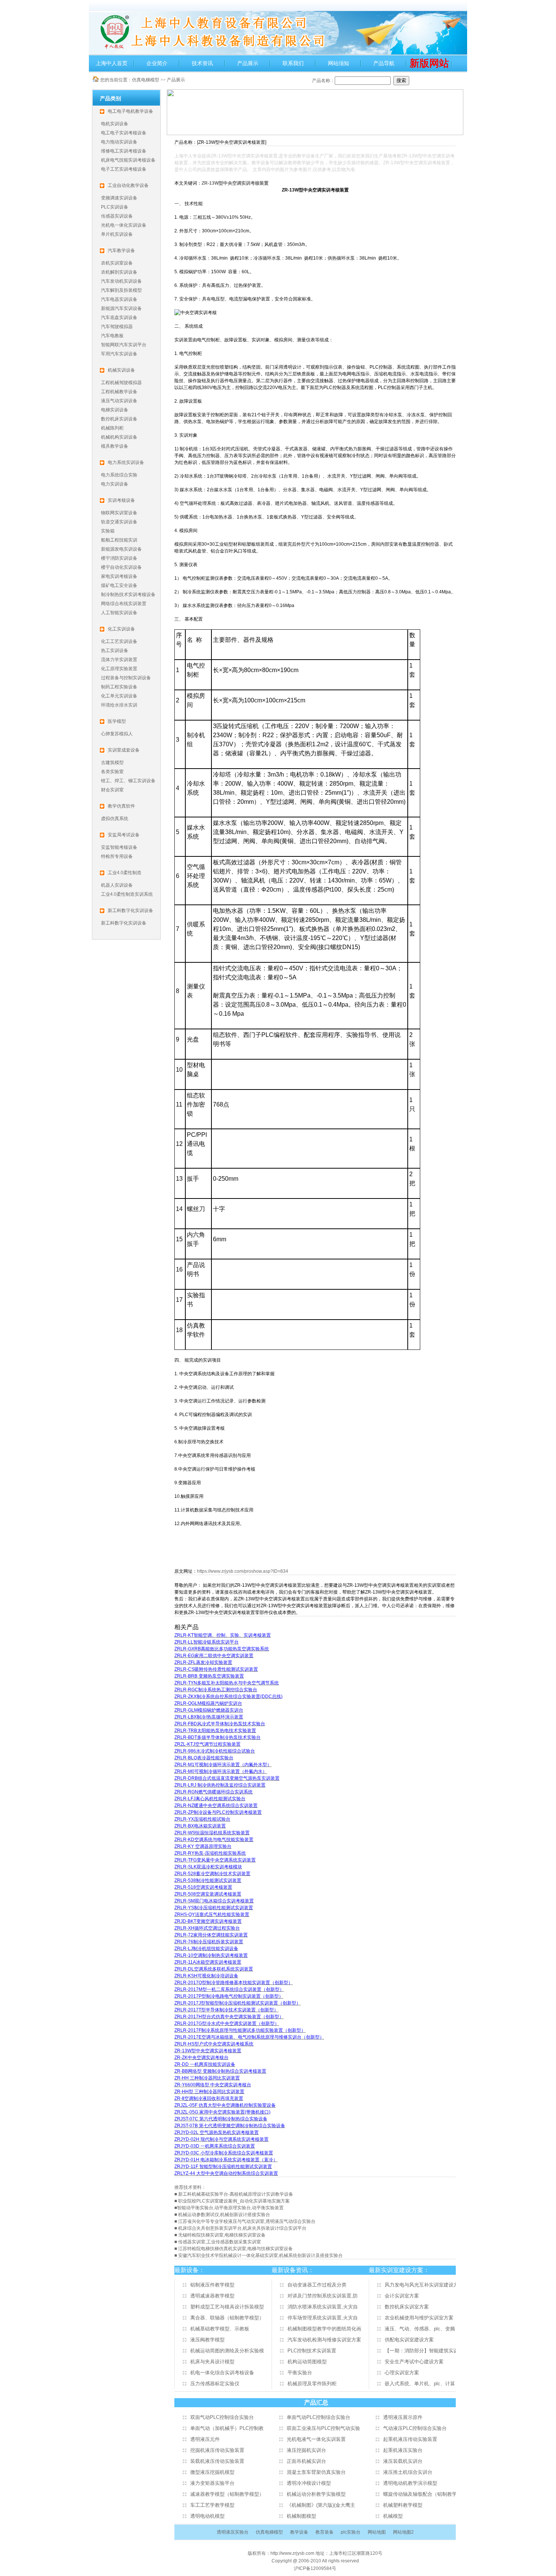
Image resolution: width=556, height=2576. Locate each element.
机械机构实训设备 (119, 437)
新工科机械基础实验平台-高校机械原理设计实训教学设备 (236, 2194)
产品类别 (110, 98)
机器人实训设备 (117, 885)
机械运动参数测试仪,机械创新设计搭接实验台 (224, 2215)
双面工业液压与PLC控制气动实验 (323, 2428)
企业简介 (157, 63)
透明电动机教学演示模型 (410, 2483)
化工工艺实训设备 (119, 641)
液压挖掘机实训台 (306, 2450)
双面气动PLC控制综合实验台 (222, 2417)
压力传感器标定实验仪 (215, 2384)
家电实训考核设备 (119, 576)
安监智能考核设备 (119, 847)
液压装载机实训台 (403, 2461)
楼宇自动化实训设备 (121, 567)
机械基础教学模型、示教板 (220, 2329)
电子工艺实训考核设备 (124, 169)
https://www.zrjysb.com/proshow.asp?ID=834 (243, 1571)
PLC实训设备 (115, 207)
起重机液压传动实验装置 (410, 2439)
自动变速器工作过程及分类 (317, 2285)
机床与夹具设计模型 (212, 2362)
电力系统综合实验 (119, 475)
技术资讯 (202, 63)
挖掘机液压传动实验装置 (217, 2450)
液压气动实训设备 (119, 401)
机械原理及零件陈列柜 (312, 2384)
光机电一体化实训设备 (124, 225)
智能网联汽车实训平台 (124, 345)
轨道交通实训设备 (119, 522)
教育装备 (325, 2532)
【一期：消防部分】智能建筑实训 (422, 2351)
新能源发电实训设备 (121, 549)
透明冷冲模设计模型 (309, 2483)
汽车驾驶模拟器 (117, 327)
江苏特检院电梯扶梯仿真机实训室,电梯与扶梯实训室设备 (235, 2249)
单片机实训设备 (117, 234)
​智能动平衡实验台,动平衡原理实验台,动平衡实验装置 (230, 2208)
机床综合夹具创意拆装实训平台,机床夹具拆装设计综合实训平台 (242, 2228)
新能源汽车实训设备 (121, 308)
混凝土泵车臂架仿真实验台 (316, 2472)
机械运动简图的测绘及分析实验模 (227, 2351)
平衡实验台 (300, 2373)
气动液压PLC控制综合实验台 (415, 2428)
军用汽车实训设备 (119, 354)
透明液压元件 (205, 2439)
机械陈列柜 (112, 428)
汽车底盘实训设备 (119, 318)
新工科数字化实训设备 (124, 923)
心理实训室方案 (402, 2373)
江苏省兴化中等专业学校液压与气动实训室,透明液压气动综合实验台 (247, 2221)
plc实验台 (351, 2532)
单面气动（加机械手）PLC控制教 (227, 2428)
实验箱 (108, 531)
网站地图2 (403, 2532)
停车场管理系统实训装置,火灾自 (323, 2318)
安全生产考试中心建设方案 (414, 2362)
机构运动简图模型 (307, 2362)
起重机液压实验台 (403, 2450)
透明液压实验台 (233, 2532)
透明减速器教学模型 (212, 2296)
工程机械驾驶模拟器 (121, 383)
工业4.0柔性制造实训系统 (127, 894)
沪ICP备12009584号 (315, 2568)
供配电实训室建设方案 (409, 2340)
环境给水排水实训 (119, 705)
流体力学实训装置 (119, 660)
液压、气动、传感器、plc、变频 (420, 2329)
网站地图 (377, 2532)
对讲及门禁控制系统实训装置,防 (323, 2296)
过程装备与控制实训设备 (126, 678)
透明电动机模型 (207, 2516)
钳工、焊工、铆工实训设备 (128, 781)
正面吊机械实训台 (306, 2461)
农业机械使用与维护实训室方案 (419, 2318)
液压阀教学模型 (207, 2340)
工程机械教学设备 (119, 392)
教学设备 (299, 2532)
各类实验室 (112, 772)
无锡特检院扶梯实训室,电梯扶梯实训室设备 (222, 2235)
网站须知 (339, 63)
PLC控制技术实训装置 (312, 2351)
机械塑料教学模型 (403, 2505)
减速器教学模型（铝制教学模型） (227, 2494)
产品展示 (248, 63)
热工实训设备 (115, 651)
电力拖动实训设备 (119, 142)
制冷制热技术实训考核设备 (128, 595)
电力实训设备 (115, 484)
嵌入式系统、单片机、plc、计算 (420, 2384)
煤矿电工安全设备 (119, 585)
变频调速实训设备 (119, 198)
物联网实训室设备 (119, 513)
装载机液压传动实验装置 (217, 2461)
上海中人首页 (112, 63)
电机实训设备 (115, 124)
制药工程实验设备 (119, 687)
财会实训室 (112, 790)
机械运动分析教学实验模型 (316, 2494)
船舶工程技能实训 (119, 540)
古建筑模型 (112, 763)
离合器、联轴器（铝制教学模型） (227, 2318)
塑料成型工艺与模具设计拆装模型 (227, 2307)
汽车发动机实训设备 (121, 281)
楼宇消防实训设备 (119, 558)
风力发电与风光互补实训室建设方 (422, 2285)
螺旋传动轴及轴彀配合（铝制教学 (420, 2494)
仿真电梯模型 (146, 80)
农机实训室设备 (117, 263)
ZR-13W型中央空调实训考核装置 (235, 183)
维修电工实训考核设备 (124, 151)
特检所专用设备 (117, 856)
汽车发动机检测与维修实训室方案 (324, 2340)
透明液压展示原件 (403, 2417)
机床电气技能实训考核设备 (128, 160)
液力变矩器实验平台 (212, 2483)
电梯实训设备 (115, 410)
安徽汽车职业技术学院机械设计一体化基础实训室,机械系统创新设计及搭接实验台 (260, 2255)
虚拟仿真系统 (115, 819)
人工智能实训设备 (119, 613)
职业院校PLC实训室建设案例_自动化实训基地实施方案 (234, 2201)
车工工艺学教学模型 (212, 2505)
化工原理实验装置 (119, 669)
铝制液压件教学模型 (212, 2285)
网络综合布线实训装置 (124, 604)
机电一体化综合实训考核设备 (222, 2373)
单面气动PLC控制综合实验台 (318, 2417)
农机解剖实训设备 (119, 272)
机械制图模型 (301, 2516)
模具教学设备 (115, 446)
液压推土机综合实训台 (408, 2472)
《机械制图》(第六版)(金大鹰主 (321, 2505)
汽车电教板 (112, 336)
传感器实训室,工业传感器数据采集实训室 (220, 2242)
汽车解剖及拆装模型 (121, 290)
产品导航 (384, 63)
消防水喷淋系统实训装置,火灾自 (323, 2307)
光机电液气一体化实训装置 (316, 2439)
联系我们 (293, 63)
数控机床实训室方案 (407, 2307)
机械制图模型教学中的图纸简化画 (324, 2329)
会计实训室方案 (402, 2296)
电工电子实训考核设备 (124, 133)
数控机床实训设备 (119, 419)
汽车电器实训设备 (119, 299)
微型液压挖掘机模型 (212, 2472)
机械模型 (393, 2516)
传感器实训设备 (117, 216)
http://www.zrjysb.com (293, 2553)
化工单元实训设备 (119, 696)
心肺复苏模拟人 (117, 734)
